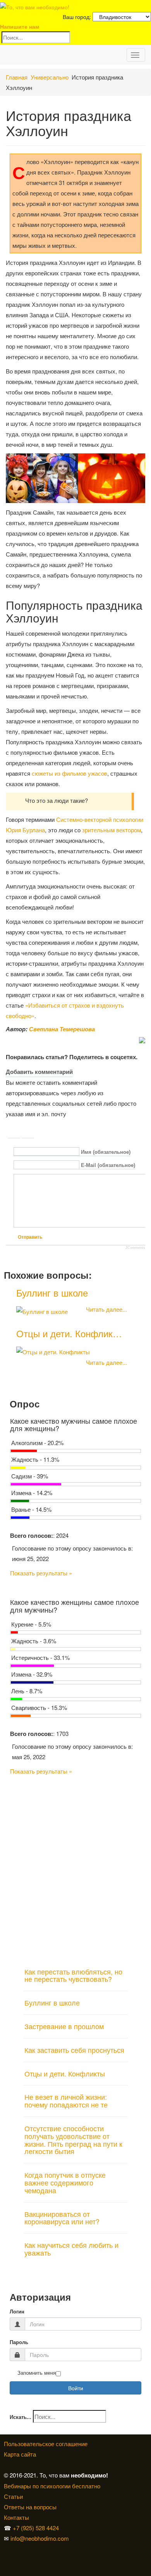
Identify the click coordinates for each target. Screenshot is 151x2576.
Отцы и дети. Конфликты (65, 2073)
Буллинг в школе (52, 1292)
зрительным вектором (112, 830)
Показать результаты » (41, 1573)
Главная (17, 77)
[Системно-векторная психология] (5, 2549)
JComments (135, 1248)
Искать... (21, 2417)
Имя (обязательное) (106, 1152)
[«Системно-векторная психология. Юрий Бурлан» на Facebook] (5, 2559)
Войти (76, 2388)
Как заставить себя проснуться (74, 2050)
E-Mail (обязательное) (108, 1165)
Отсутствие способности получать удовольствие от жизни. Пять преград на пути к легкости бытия (73, 2139)
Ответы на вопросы (30, 2507)
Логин (17, 2312)
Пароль (19, 2342)
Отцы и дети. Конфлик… (69, 1333)
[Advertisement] (75, 1868)
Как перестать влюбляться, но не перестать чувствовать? (73, 1975)
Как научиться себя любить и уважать (71, 2249)
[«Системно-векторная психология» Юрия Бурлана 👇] (6, 2559)
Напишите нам (20, 26)
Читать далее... (106, 1309)
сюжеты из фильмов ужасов (69, 773)
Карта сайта (20, 2454)
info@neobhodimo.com (40, 2538)
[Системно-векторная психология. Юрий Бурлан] (6, 2549)
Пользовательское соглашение (46, 2444)
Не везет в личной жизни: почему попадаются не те (66, 2101)
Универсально (50, 77)
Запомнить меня (37, 2373)
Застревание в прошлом (64, 2026)
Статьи (13, 2496)
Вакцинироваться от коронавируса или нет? (62, 2218)
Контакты (16, 2517)
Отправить (30, 1237)
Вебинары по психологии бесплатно (52, 2486)
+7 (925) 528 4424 (36, 2528)
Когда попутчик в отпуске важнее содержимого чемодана (65, 2182)
